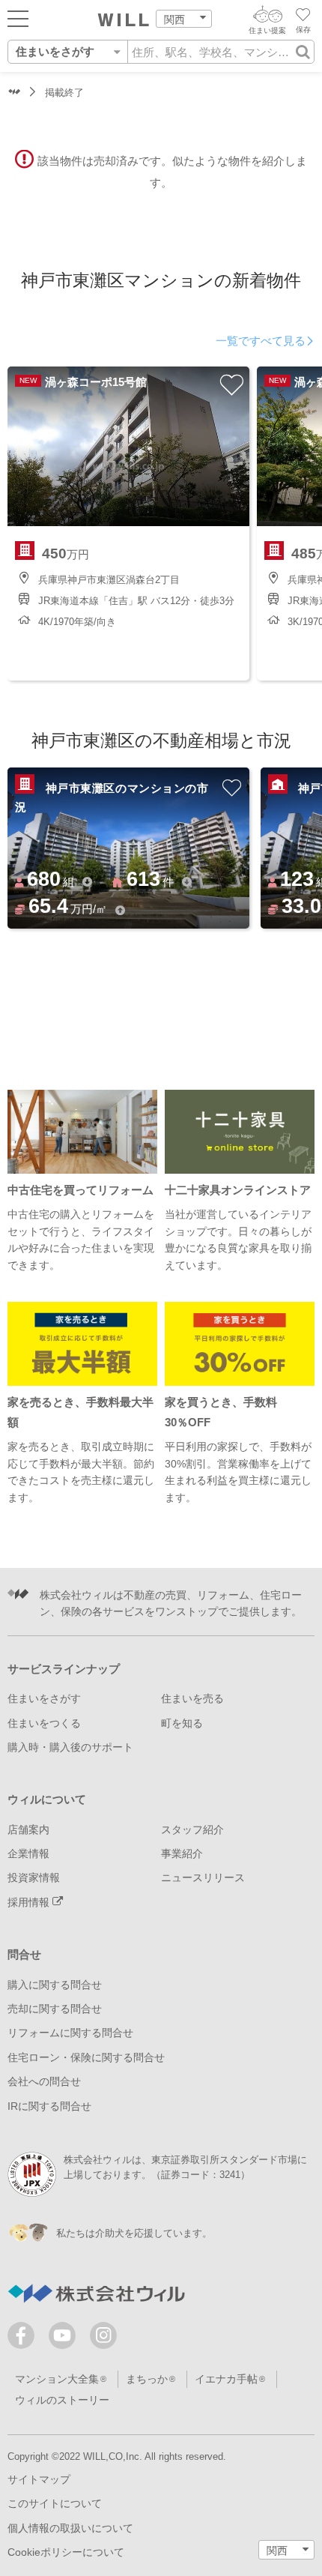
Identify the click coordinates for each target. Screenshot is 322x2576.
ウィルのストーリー (62, 2400)
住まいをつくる (44, 1723)
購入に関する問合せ (55, 1985)
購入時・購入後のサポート (70, 1747)
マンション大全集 (57, 2379)
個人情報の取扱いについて (70, 2528)
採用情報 (30, 1902)
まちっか (147, 2379)
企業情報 (28, 1853)
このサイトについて (55, 2503)
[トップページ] (124, 20)
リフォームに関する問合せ (70, 2033)
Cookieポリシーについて (66, 2552)
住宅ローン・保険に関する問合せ (86, 2057)
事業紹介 (182, 1853)
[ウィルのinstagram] (103, 2335)
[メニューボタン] (18, 18)
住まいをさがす (44, 1698)
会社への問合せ (44, 2081)
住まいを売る (192, 1698)
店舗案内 (28, 1830)
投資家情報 (34, 1877)
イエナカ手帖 (226, 2379)
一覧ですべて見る (261, 341)
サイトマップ (39, 2479)
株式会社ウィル (14, 93)
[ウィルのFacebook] (24, 2339)
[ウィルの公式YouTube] (66, 2339)
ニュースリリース (203, 1877)
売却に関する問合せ (55, 2009)
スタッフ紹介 (192, 1830)
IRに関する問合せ (49, 2106)
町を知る (182, 1723)
